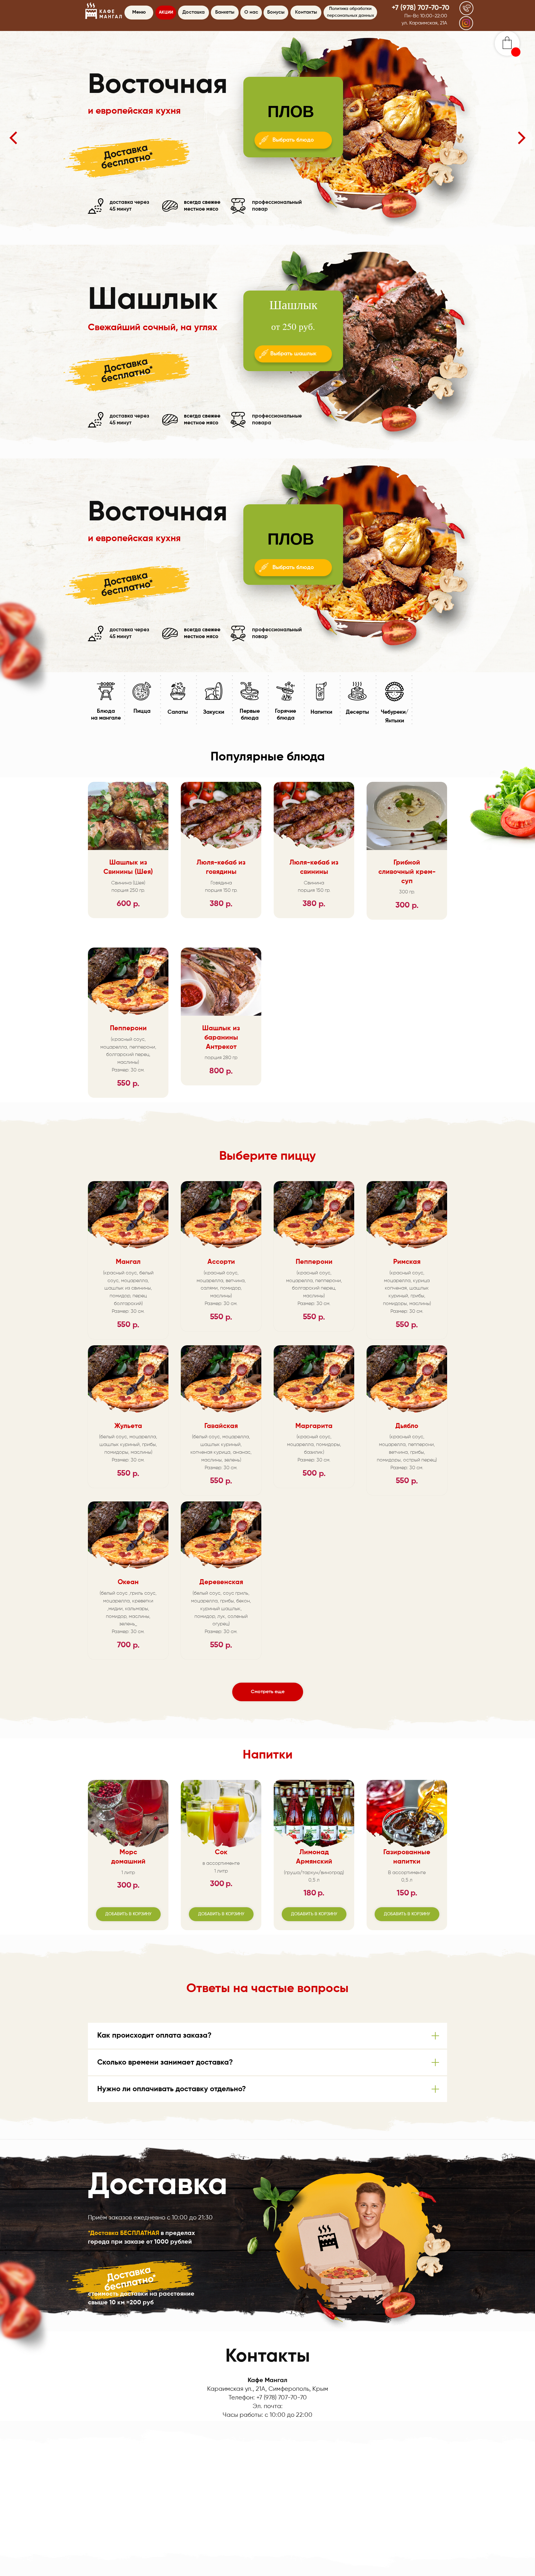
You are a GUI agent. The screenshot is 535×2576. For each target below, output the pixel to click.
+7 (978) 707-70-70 (420, 8)
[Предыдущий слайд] (13, 138)
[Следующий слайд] (522, 138)
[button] (467, 8)
